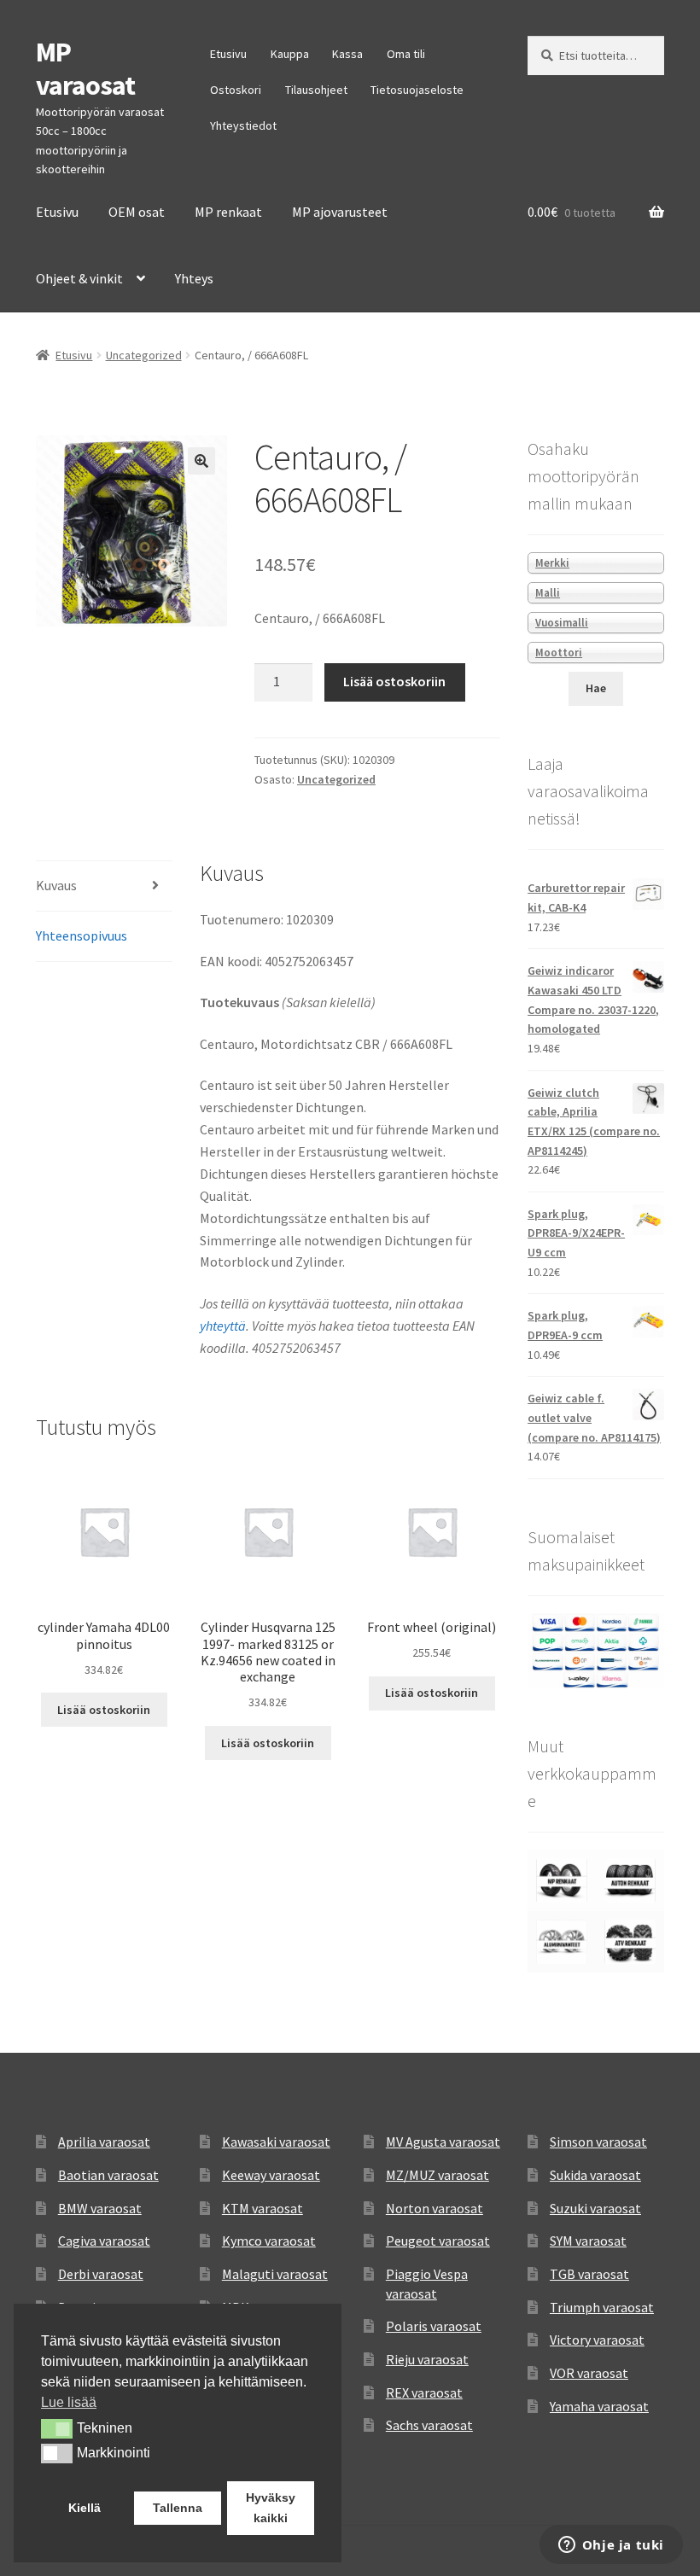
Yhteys (194, 278)
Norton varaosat (435, 2208)
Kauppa (290, 54)
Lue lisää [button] (69, 2402)
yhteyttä (223, 1326)
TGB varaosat (589, 2274)
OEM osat (137, 212)
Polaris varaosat (434, 2326)
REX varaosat (424, 2392)
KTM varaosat (262, 2208)
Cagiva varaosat (104, 2241)
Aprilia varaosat (104, 2142)
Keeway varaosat (271, 2175)
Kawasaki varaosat (276, 2142)
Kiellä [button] (85, 2508)
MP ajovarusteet (340, 212)
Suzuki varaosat (595, 2208)
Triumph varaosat (602, 2307)
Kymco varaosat (269, 2241)
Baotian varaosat (108, 2175)
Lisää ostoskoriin (394, 681)
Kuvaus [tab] (56, 885)
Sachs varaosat (429, 2425)
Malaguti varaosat (275, 2274)
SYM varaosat (588, 2241)
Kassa (347, 54)
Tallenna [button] (178, 2508)
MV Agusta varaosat (443, 2142)
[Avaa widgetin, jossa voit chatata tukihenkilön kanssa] (611, 2546)
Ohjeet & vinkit (79, 278)
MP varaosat (85, 69)
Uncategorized (144, 355)
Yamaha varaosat (599, 2406)
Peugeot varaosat (438, 2241)
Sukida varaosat (595, 2175)
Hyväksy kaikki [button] (271, 2508)
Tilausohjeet (316, 90)
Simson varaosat (598, 2142)
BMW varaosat (100, 2208)
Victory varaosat (597, 2340)
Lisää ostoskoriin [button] (104, 1710)
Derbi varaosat (101, 2274)
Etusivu (228, 54)
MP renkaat (228, 212)
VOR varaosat (589, 2373)
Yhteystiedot (243, 125)
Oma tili (406, 54)
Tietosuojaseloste (417, 90)
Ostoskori (236, 90)
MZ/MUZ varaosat (437, 2175)
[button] (201, 461)
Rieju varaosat (427, 2359)
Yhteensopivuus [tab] (82, 935)
